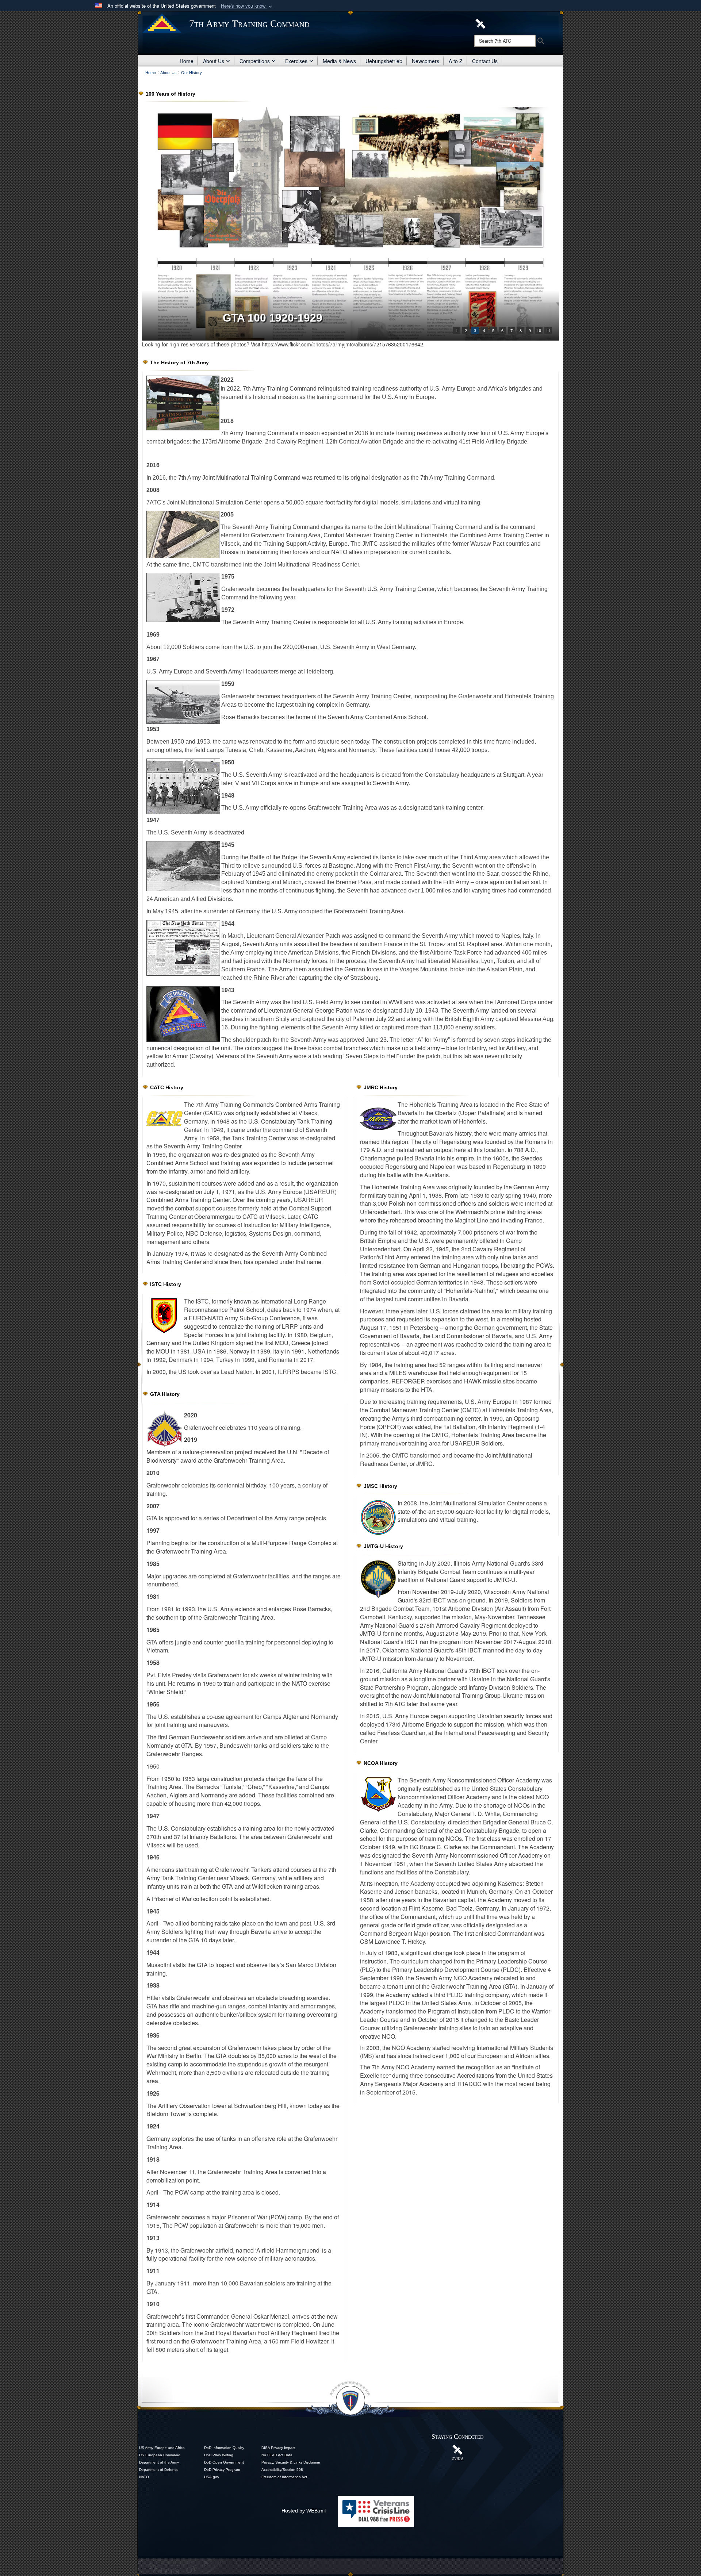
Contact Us (485, 61)
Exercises (296, 61)
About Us (214, 61)
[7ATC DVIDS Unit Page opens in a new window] (480, 23)
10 (539, 330)
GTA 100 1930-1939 (273, 318)
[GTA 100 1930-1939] (350, 224)
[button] (247, 6)
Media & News (339, 61)
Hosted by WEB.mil (304, 2511)
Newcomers (426, 61)
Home (187, 61)
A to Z (456, 61)
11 (548, 330)
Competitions (255, 61)
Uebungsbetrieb (384, 61)
